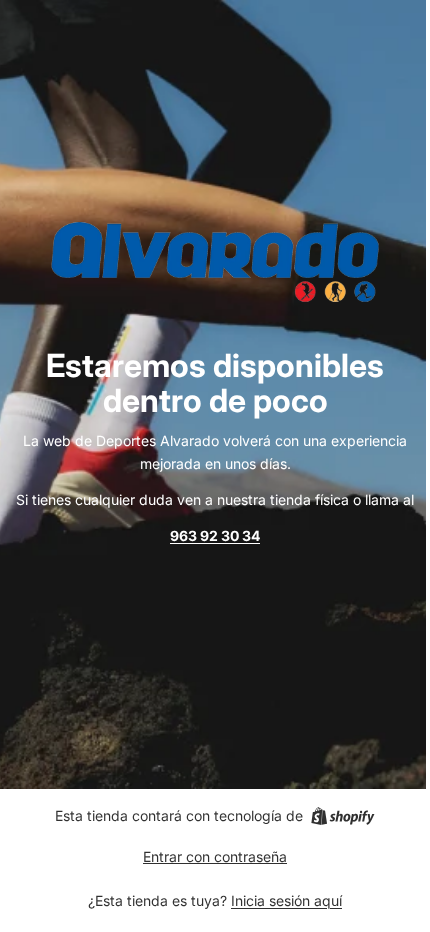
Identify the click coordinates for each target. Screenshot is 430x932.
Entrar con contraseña (215, 856)
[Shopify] (342, 816)
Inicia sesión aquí (286, 900)
